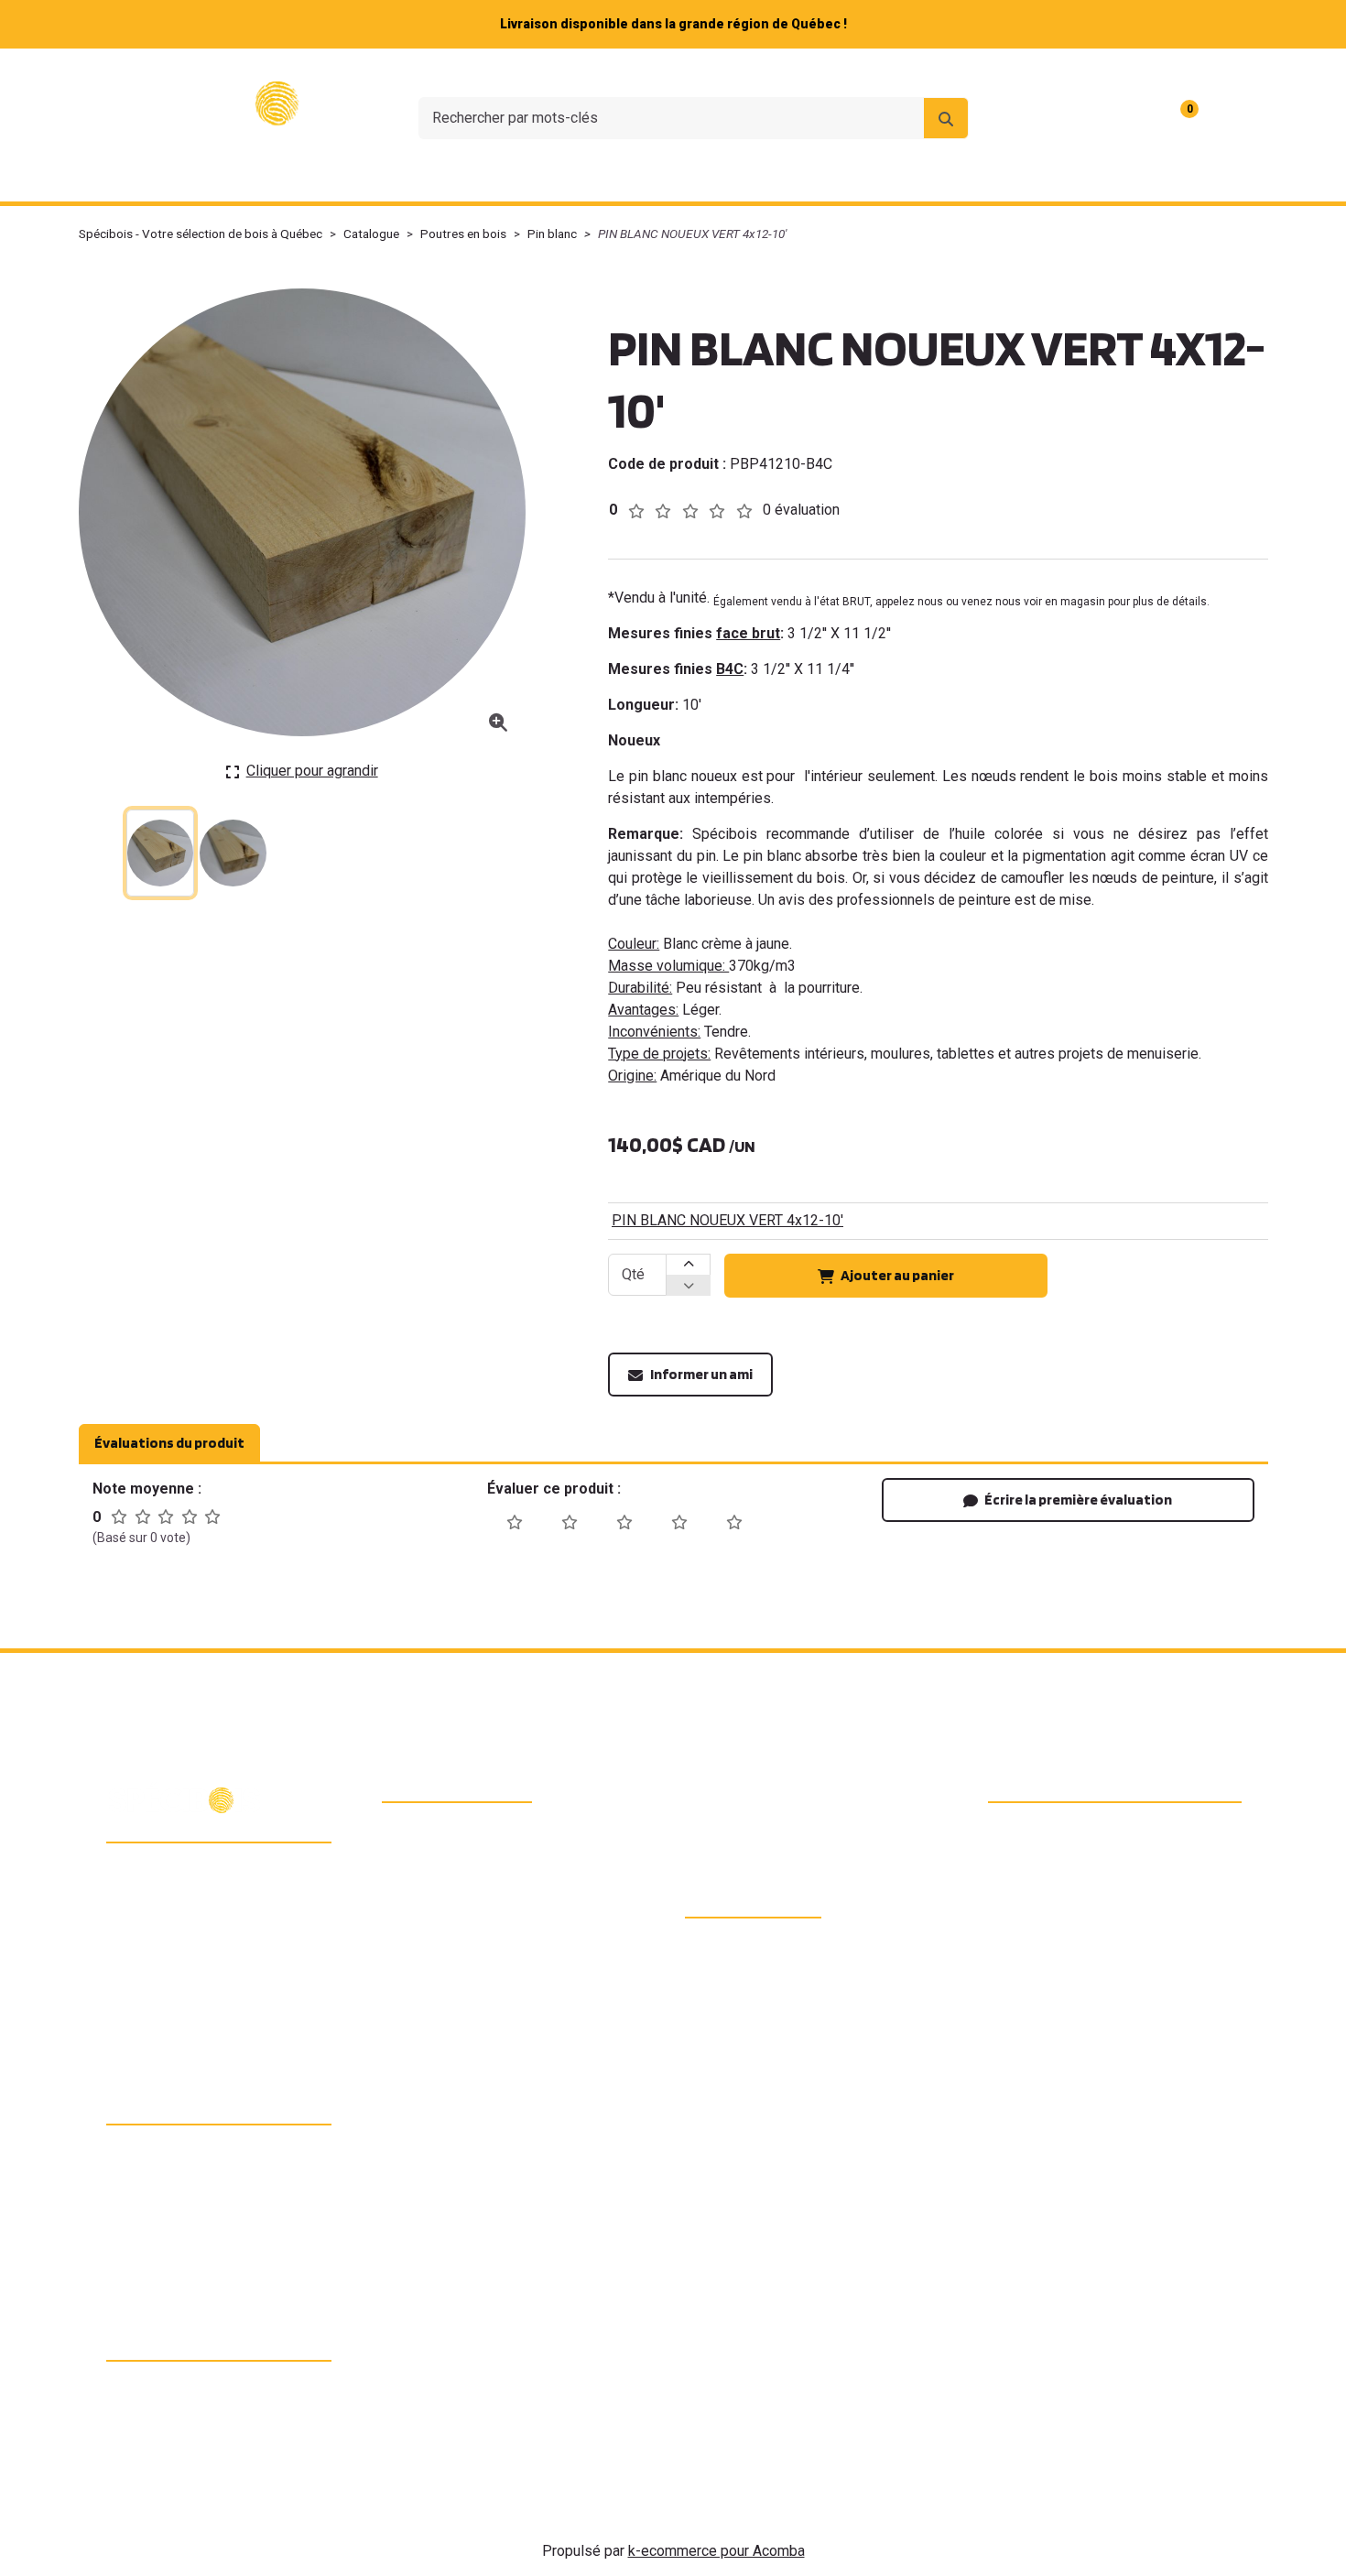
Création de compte (1197, 72)
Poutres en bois (463, 234)
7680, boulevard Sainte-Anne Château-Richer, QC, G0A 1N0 (226, 1875)
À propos (907, 72)
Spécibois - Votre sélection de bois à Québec (201, 234)
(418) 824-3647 (184, 1916)
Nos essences (498, 177)
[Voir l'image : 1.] (161, 853)
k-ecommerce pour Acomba (716, 2551)
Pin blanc (552, 234)
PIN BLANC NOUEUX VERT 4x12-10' (727, 1220)
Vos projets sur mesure (680, 177)
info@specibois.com (200, 1948)
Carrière (1089, 72)
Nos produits (344, 177)
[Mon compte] (1233, 118)
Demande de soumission (902, 177)
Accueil (227, 177)
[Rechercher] (946, 118)
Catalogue (371, 234)
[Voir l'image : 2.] (233, 853)
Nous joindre (1000, 72)
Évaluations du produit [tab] (169, 1443)
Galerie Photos (1088, 177)
